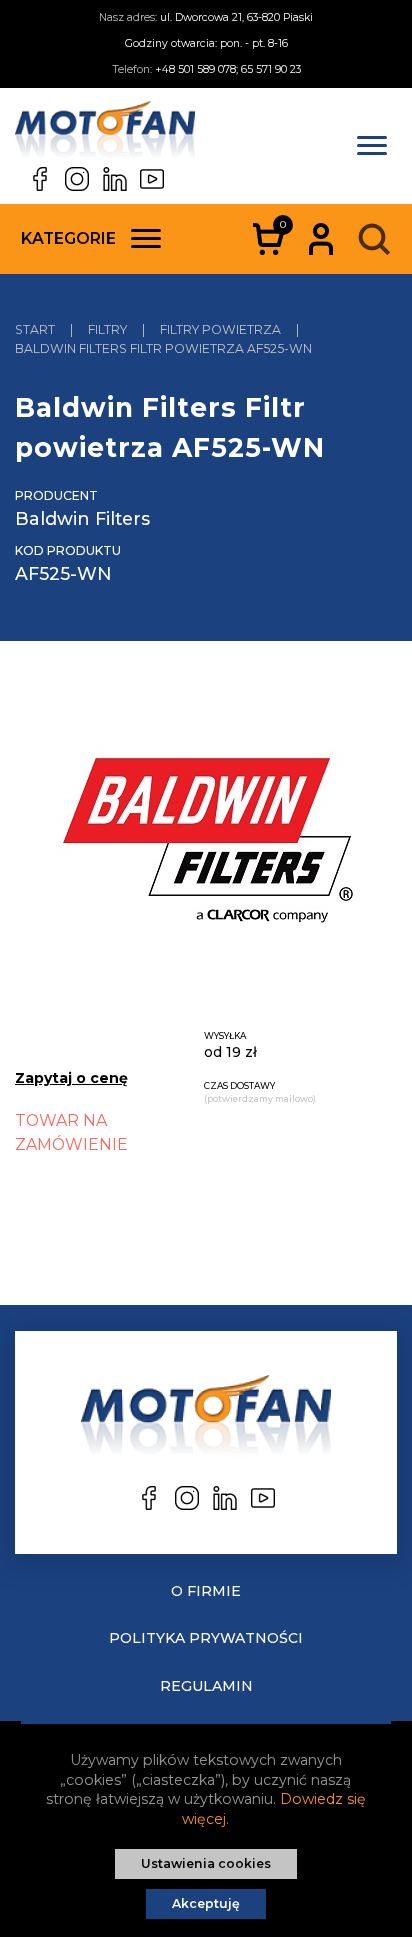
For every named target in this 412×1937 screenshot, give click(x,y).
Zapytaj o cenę (71, 1078)
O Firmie (206, 1591)
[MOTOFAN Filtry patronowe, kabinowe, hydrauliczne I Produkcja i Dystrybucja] (105, 134)
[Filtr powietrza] (206, 844)
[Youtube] (152, 179)
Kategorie (68, 238)
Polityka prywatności (206, 1638)
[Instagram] (77, 179)
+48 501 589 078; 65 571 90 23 (228, 69)
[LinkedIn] (115, 179)
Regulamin (206, 1686)
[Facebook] (40, 179)
